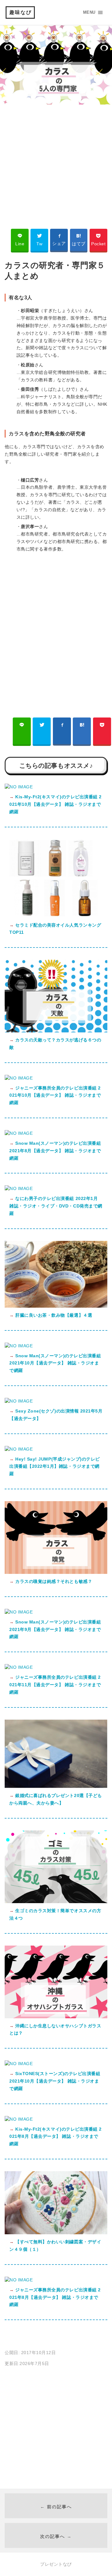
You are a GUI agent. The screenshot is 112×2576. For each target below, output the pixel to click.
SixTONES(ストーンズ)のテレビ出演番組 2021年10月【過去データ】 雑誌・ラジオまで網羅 (55, 2081)
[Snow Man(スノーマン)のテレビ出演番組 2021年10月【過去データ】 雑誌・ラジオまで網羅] (19, 1346)
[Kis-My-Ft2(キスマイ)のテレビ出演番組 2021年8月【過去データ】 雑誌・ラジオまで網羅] (19, 2119)
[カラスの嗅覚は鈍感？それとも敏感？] (56, 1572)
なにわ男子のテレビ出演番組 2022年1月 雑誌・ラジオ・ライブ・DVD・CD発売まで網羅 (56, 1206)
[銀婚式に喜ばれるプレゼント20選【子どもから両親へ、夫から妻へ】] (56, 1786)
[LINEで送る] (22, 731)
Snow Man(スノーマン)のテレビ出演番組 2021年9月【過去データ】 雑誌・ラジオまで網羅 (55, 1629)
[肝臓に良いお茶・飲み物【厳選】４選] (56, 1306)
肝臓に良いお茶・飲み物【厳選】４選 (53, 1315)
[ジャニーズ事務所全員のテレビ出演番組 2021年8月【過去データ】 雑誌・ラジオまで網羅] (19, 2280)
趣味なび (21, 12)
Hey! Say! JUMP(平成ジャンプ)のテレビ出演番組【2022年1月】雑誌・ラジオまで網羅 (55, 1467)
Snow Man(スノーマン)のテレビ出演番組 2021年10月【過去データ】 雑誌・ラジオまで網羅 (55, 1363)
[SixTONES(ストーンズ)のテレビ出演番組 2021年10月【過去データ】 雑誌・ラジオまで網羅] (19, 2064)
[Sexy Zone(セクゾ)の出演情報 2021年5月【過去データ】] (19, 1401)
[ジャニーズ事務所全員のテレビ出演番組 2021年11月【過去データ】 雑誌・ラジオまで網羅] (19, 1667)
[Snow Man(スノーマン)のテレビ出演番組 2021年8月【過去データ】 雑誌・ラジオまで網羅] (19, 1133)
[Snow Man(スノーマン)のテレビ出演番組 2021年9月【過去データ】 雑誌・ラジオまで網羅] (19, 1612)
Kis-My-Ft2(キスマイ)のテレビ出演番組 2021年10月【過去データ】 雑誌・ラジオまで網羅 (56, 804)
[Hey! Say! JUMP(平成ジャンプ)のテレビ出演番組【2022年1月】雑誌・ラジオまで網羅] (19, 1449)
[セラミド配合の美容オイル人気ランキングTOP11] (56, 916)
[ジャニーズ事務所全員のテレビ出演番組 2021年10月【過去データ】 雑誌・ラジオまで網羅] (19, 1078)
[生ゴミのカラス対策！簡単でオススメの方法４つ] (56, 1902)
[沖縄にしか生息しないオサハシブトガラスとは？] (56, 2017)
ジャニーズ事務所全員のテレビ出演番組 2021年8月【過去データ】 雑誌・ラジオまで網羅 (55, 2297)
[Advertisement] (56, 163)
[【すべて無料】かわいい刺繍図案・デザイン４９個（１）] (56, 2233)
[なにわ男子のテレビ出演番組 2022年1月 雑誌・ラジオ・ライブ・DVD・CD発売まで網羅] (19, 1188)
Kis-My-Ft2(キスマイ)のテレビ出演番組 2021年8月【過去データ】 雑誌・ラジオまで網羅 (56, 2137)
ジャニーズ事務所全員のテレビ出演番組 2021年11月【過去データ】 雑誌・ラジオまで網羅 (55, 1685)
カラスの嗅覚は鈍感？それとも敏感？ (53, 1581)
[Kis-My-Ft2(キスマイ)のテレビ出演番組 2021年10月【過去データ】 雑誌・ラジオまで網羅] (19, 787)
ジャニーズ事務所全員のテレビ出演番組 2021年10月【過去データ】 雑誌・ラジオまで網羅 (55, 1095)
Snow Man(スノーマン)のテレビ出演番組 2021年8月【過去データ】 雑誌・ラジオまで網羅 (55, 1151)
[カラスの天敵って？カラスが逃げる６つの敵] (56, 1031)
